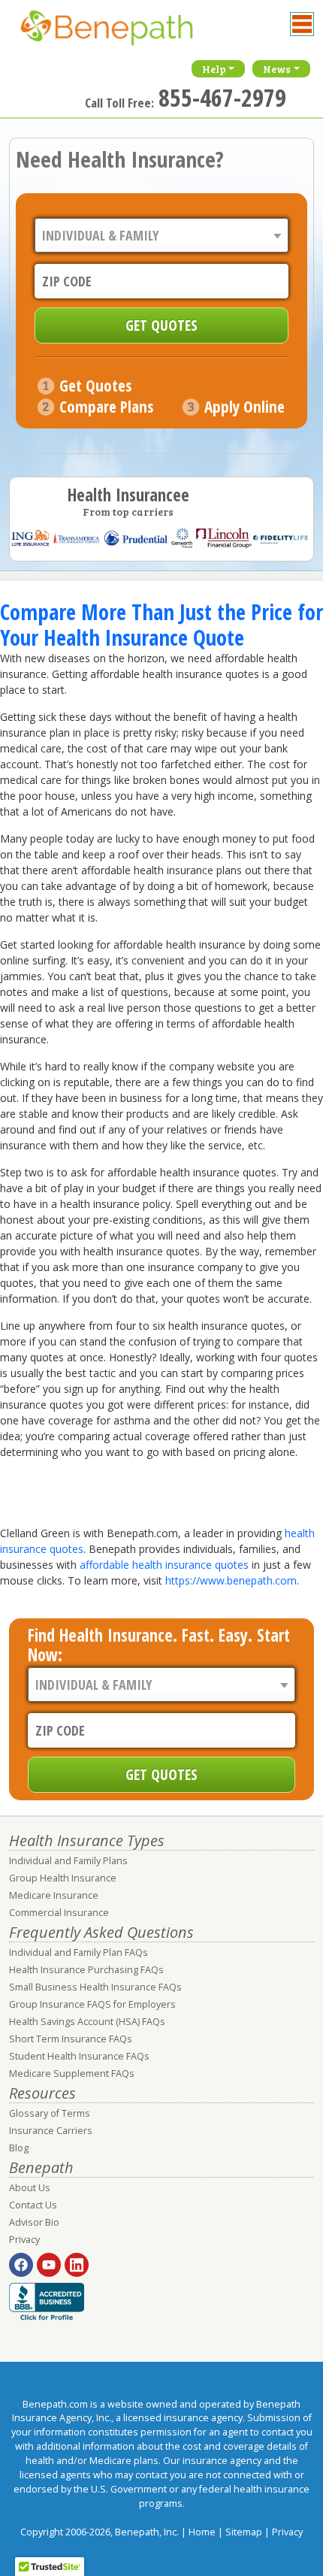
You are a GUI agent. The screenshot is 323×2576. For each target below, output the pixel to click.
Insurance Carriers (51, 2131)
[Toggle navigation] (302, 24)
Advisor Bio (34, 2222)
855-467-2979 (222, 97)
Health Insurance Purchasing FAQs (86, 1970)
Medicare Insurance (54, 1895)
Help (214, 69)
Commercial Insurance (59, 1913)
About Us (30, 2188)
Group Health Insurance (63, 1878)
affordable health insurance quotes (164, 1565)
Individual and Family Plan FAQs (78, 1952)
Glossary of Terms (50, 2113)
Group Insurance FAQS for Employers (92, 2004)
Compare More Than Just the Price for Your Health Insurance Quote (161, 625)
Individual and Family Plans (68, 1861)
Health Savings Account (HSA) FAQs (87, 2022)
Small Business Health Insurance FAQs (95, 1987)
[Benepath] (122, 34)
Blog (19, 2148)
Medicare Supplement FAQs (72, 2074)
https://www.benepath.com (231, 1580)
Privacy (24, 2240)
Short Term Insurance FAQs (71, 2039)
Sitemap (244, 2532)
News (277, 69)
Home (202, 2532)
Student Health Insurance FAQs (79, 2056)
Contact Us (33, 2205)
